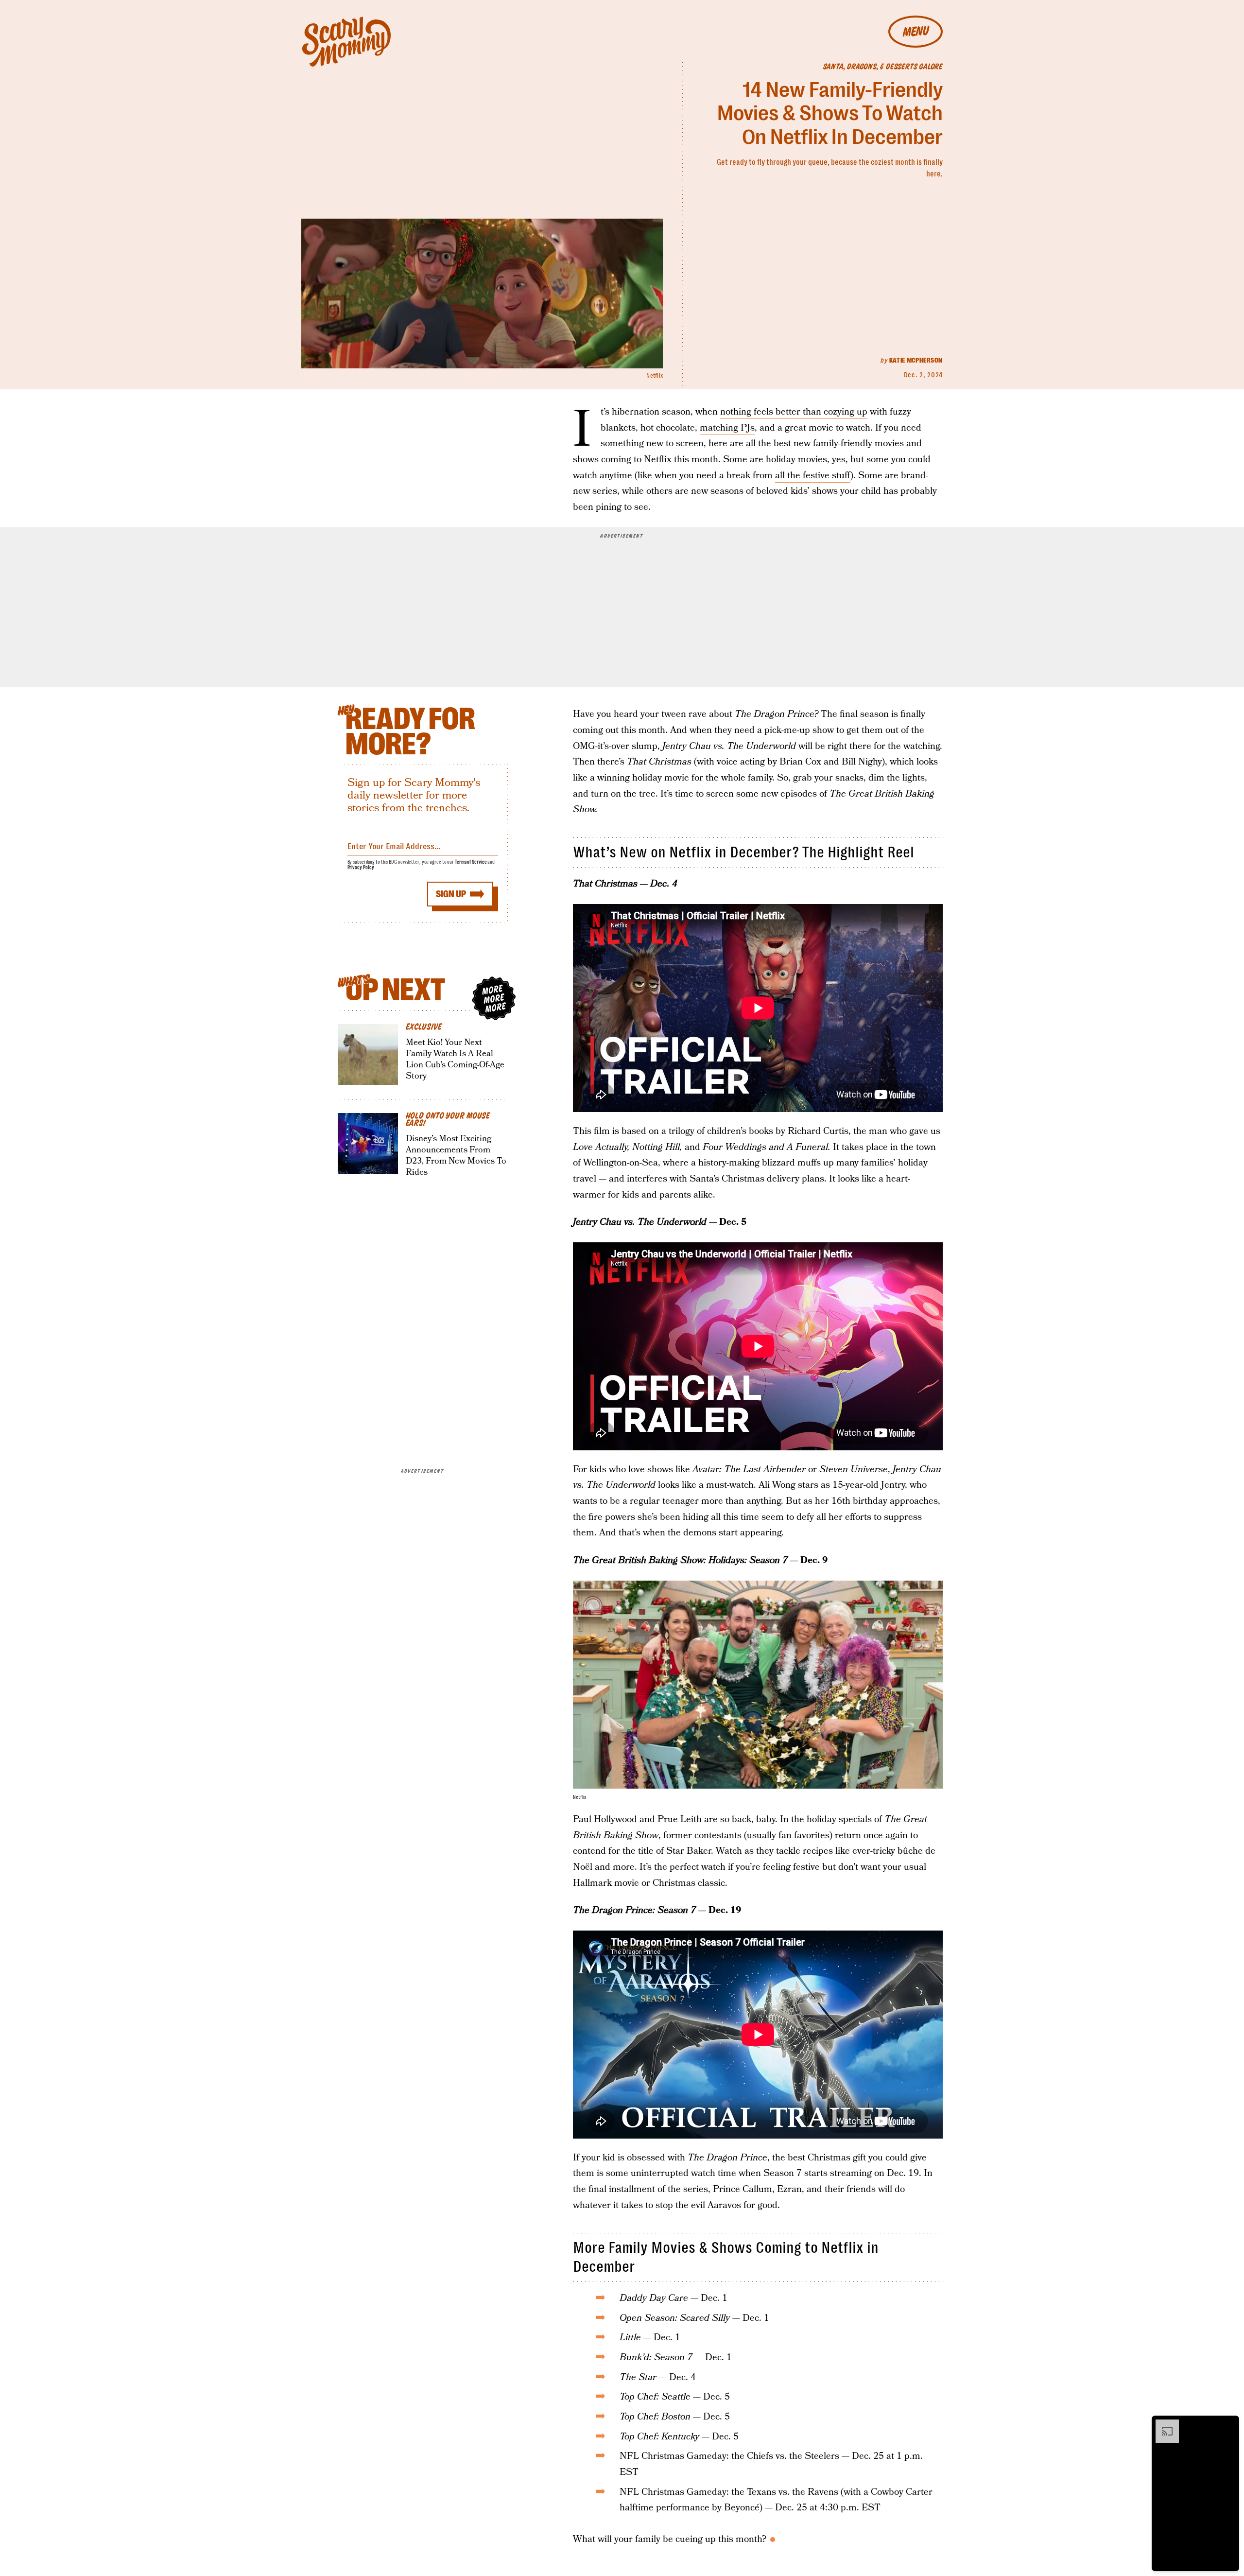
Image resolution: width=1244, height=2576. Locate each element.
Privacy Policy (361, 867)
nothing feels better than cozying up (794, 412)
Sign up (451, 894)
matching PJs (727, 428)
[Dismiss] (1228, 2424)
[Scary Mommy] (346, 42)
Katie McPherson (916, 360)
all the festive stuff (813, 476)
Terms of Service (471, 862)
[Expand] (1162, 2424)
